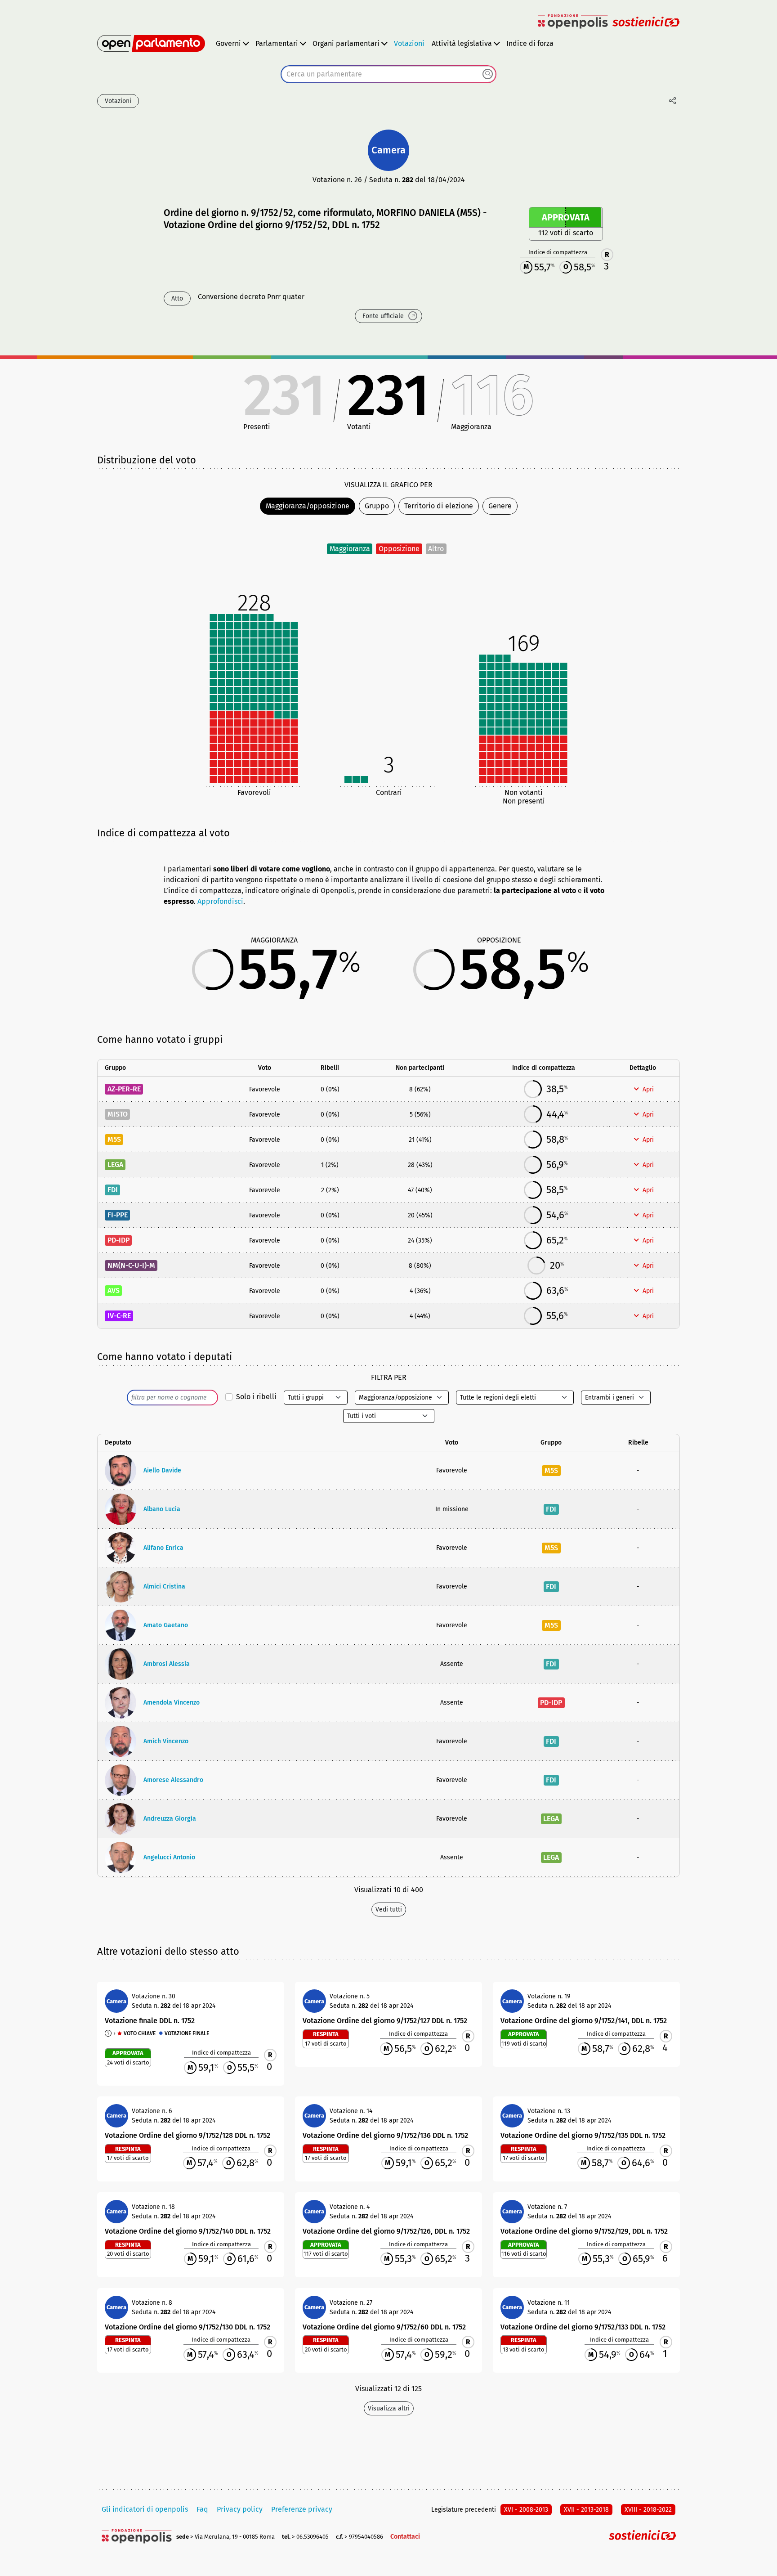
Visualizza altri (389, 2408)
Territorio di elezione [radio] (439, 506)
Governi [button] (228, 43)
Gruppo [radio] (377, 506)
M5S (114, 1139)
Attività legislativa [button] (462, 43)
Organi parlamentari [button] (346, 43)
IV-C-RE (119, 1316)
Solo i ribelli (256, 1397)
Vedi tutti (389, 1910)
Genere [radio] (500, 506)
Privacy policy (240, 2509)
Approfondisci (220, 901)
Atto (177, 298)
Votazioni (409, 43)
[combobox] (388, 74)
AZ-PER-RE (124, 1089)
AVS (114, 1290)
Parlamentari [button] (277, 43)
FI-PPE (118, 1215)
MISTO (118, 1114)
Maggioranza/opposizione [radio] (308, 506)
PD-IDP (118, 1240)
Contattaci (405, 2537)
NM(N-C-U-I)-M (131, 1265)
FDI (113, 1190)
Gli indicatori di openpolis (145, 2509)
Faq (202, 2509)
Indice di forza (530, 43)
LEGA (115, 1165)
